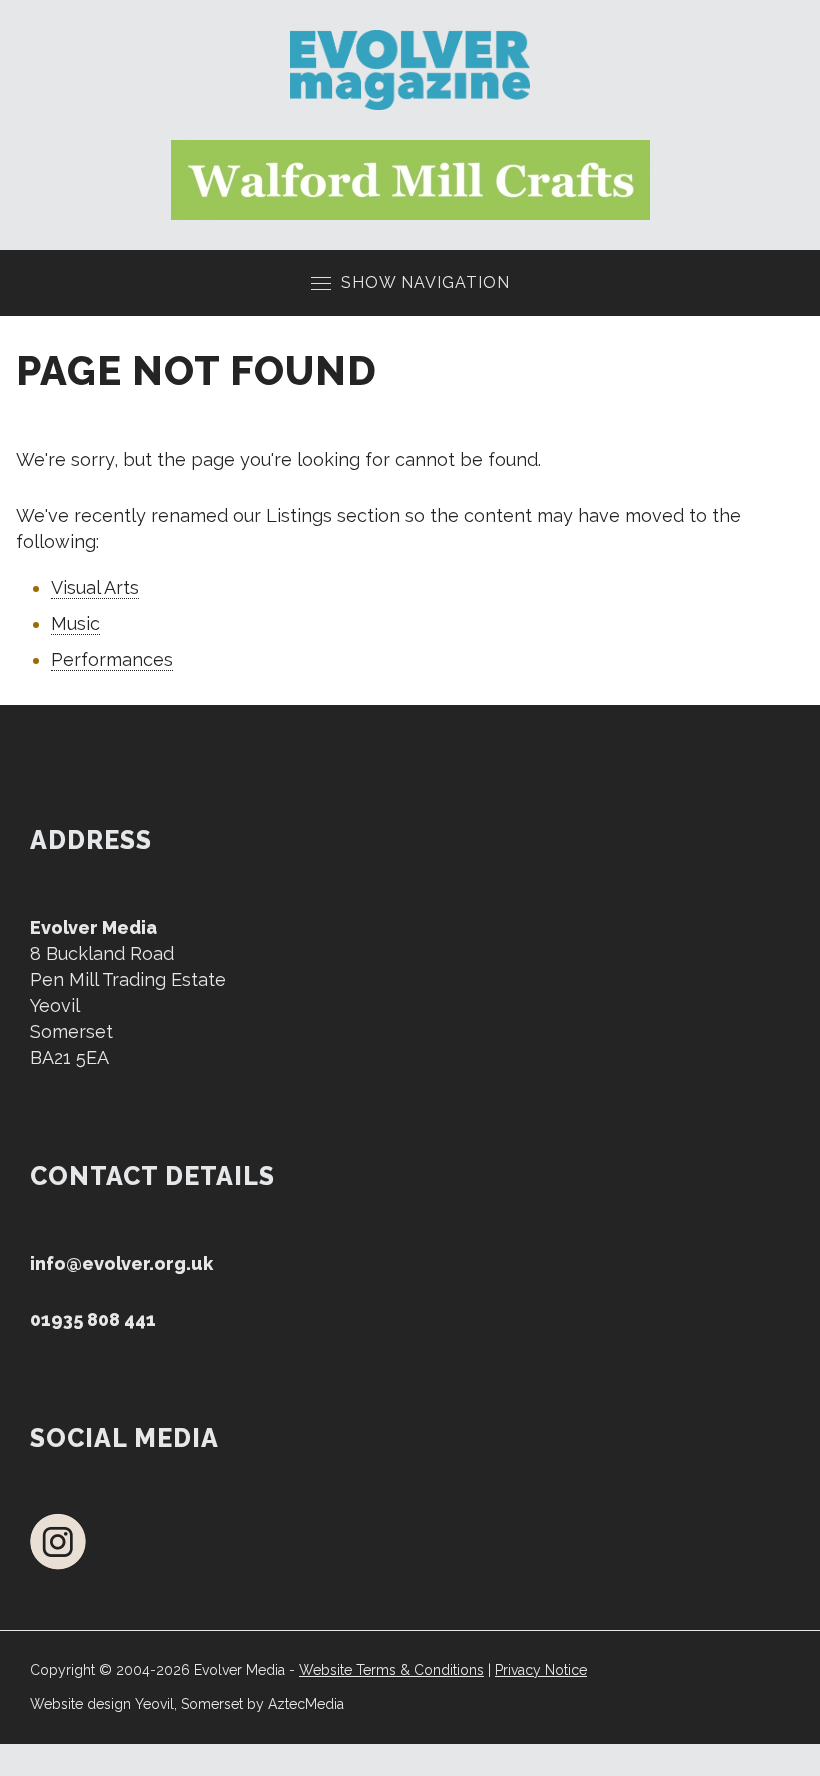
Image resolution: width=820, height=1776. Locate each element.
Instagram (58, 1541)
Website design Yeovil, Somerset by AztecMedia (187, 1704)
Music (75, 623)
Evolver (410, 70)
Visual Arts (95, 587)
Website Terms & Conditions (391, 1670)
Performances (112, 659)
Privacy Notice (541, 1670)
